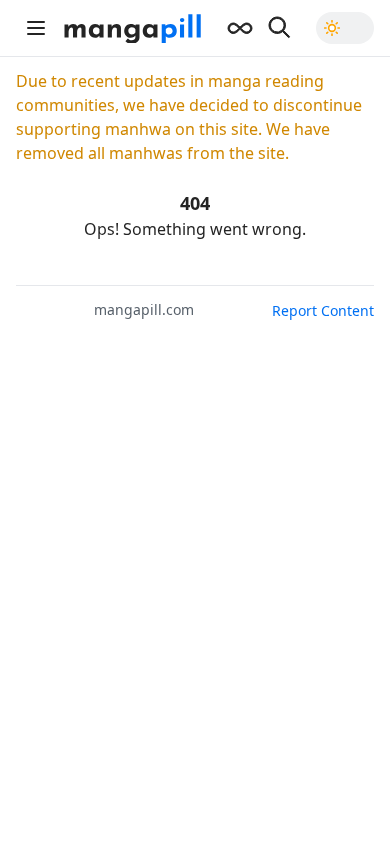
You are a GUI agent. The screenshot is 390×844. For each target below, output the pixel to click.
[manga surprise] (240, 28)
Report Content (323, 310)
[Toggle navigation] (36, 28)
